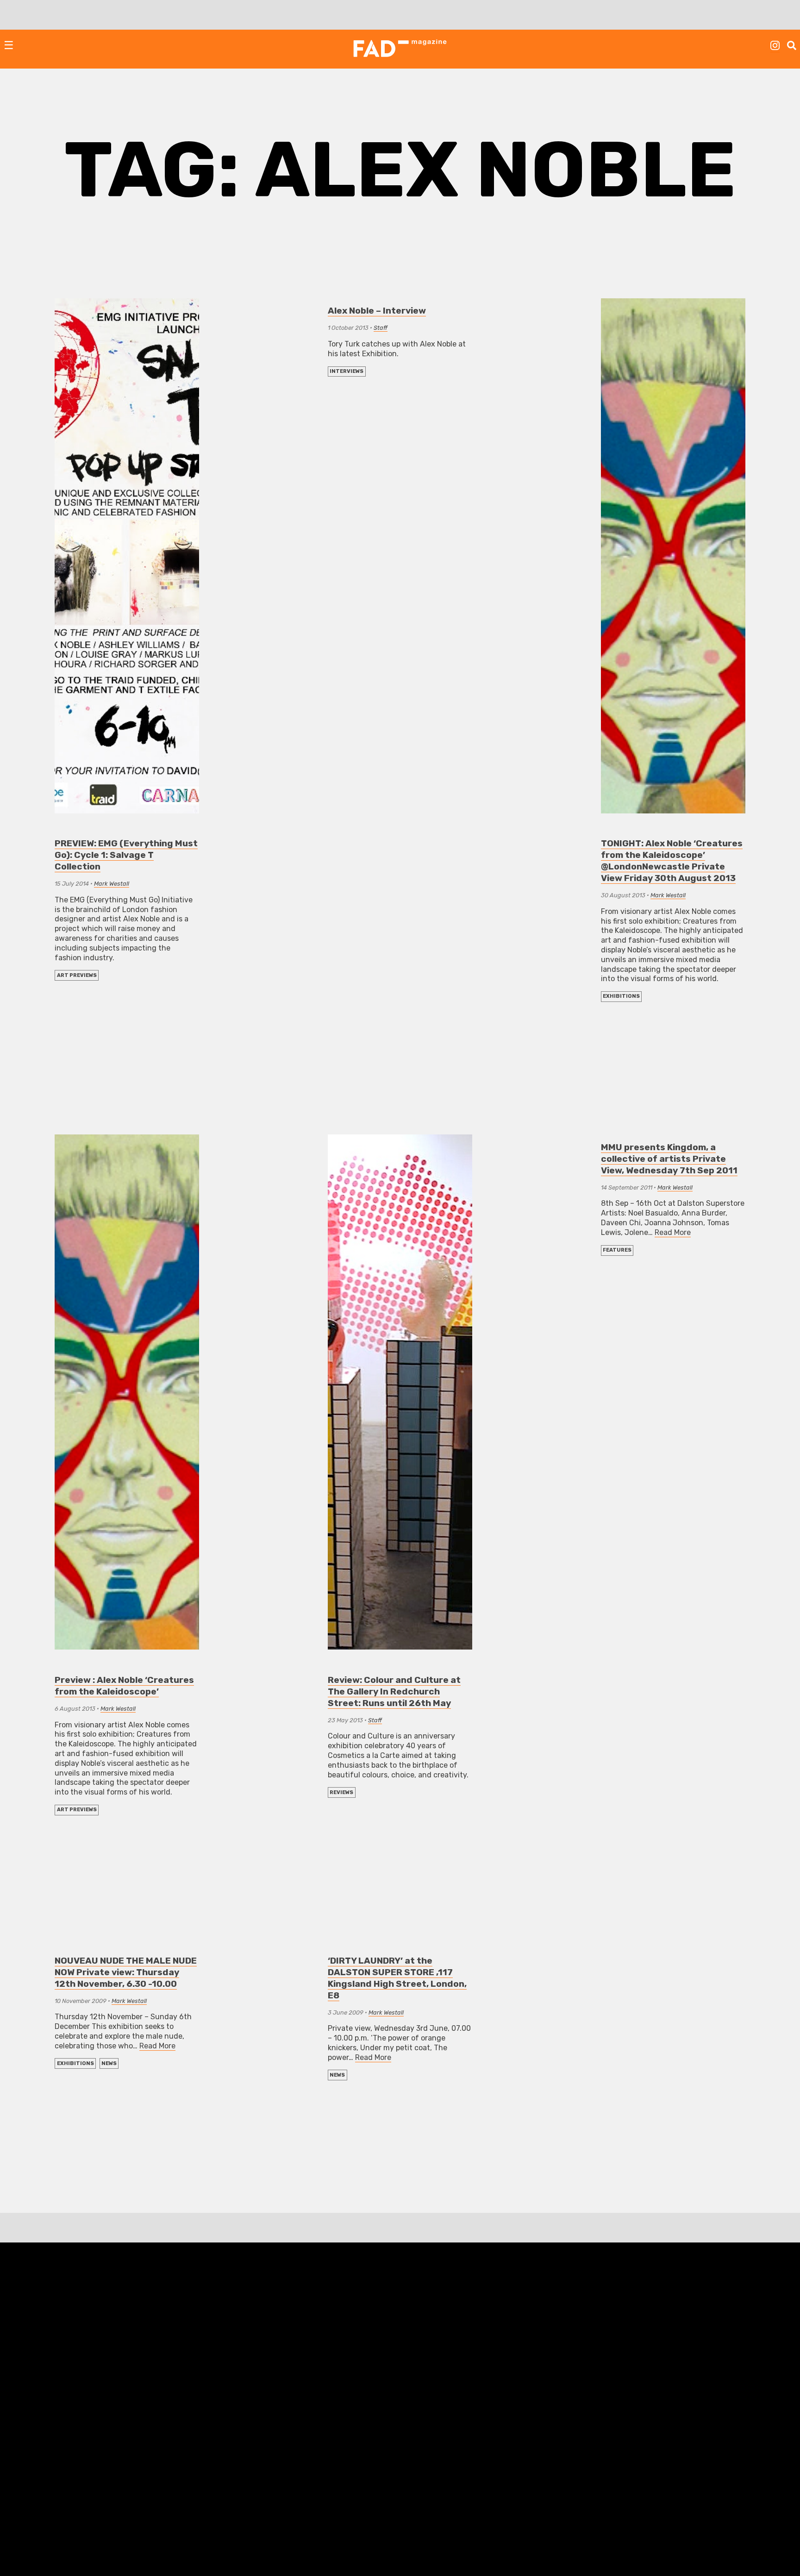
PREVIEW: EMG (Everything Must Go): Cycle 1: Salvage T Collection (126, 855)
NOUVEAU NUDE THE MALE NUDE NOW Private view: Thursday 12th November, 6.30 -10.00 (126, 1972)
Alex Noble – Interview (377, 311)
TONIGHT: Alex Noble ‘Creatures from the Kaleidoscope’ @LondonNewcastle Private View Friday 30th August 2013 (672, 861)
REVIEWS (341, 1792)
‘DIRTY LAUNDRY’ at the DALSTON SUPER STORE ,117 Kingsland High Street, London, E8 (397, 1978)
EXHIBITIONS (621, 996)
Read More (673, 1232)
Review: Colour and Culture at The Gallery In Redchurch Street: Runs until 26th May (394, 1691)
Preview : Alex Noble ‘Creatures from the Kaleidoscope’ (124, 1686)
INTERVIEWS (347, 371)
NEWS (109, 2063)
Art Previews (77, 975)
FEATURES (617, 1250)
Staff (381, 328)
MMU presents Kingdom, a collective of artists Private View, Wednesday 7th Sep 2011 (669, 1159)
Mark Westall (112, 884)
